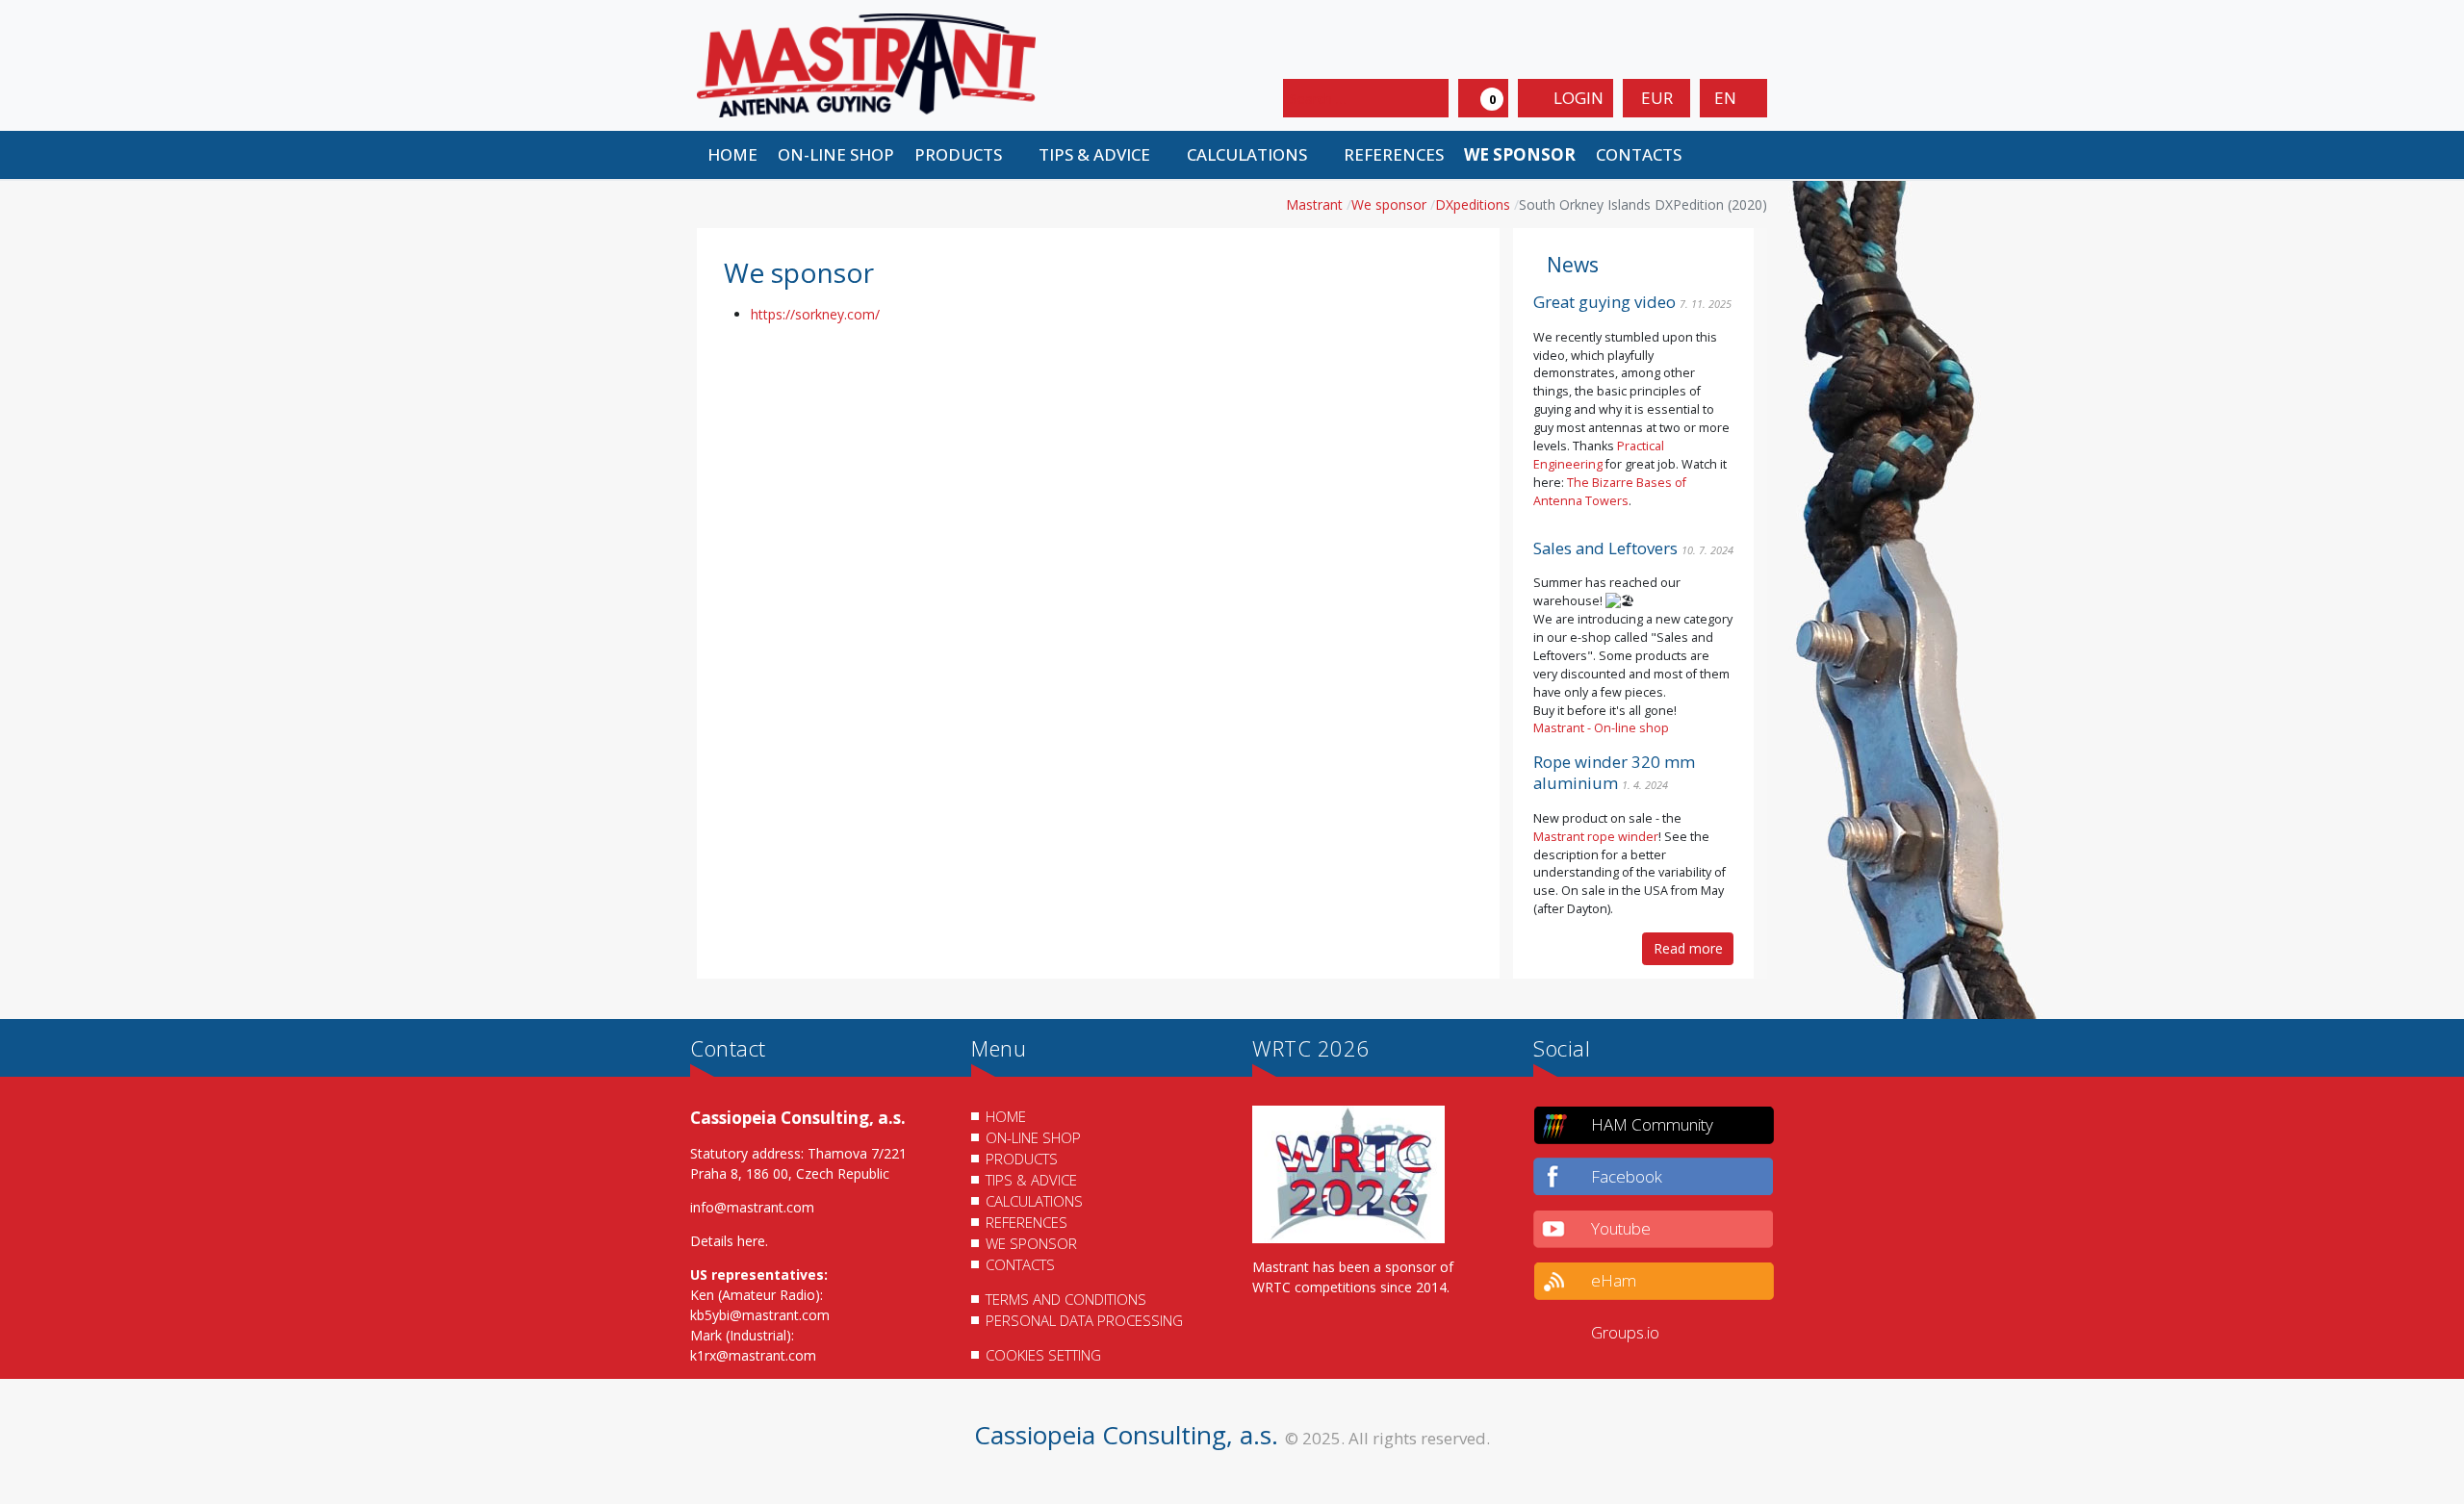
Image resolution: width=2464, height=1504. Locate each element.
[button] (966, 155)
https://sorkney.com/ (815, 314)
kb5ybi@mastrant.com (760, 1315)
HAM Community (1652, 1124)
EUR (1657, 98)
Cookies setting (1043, 1355)
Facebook (1627, 1176)
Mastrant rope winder (1596, 837)
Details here (728, 1241)
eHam (1614, 1280)
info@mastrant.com (752, 1207)
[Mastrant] (866, 64)
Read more (1688, 948)
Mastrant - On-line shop (1601, 728)
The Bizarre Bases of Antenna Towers (1610, 492)
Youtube (1621, 1228)
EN (1727, 98)
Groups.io (1625, 1332)
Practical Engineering (1599, 455)
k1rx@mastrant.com (753, 1355)
